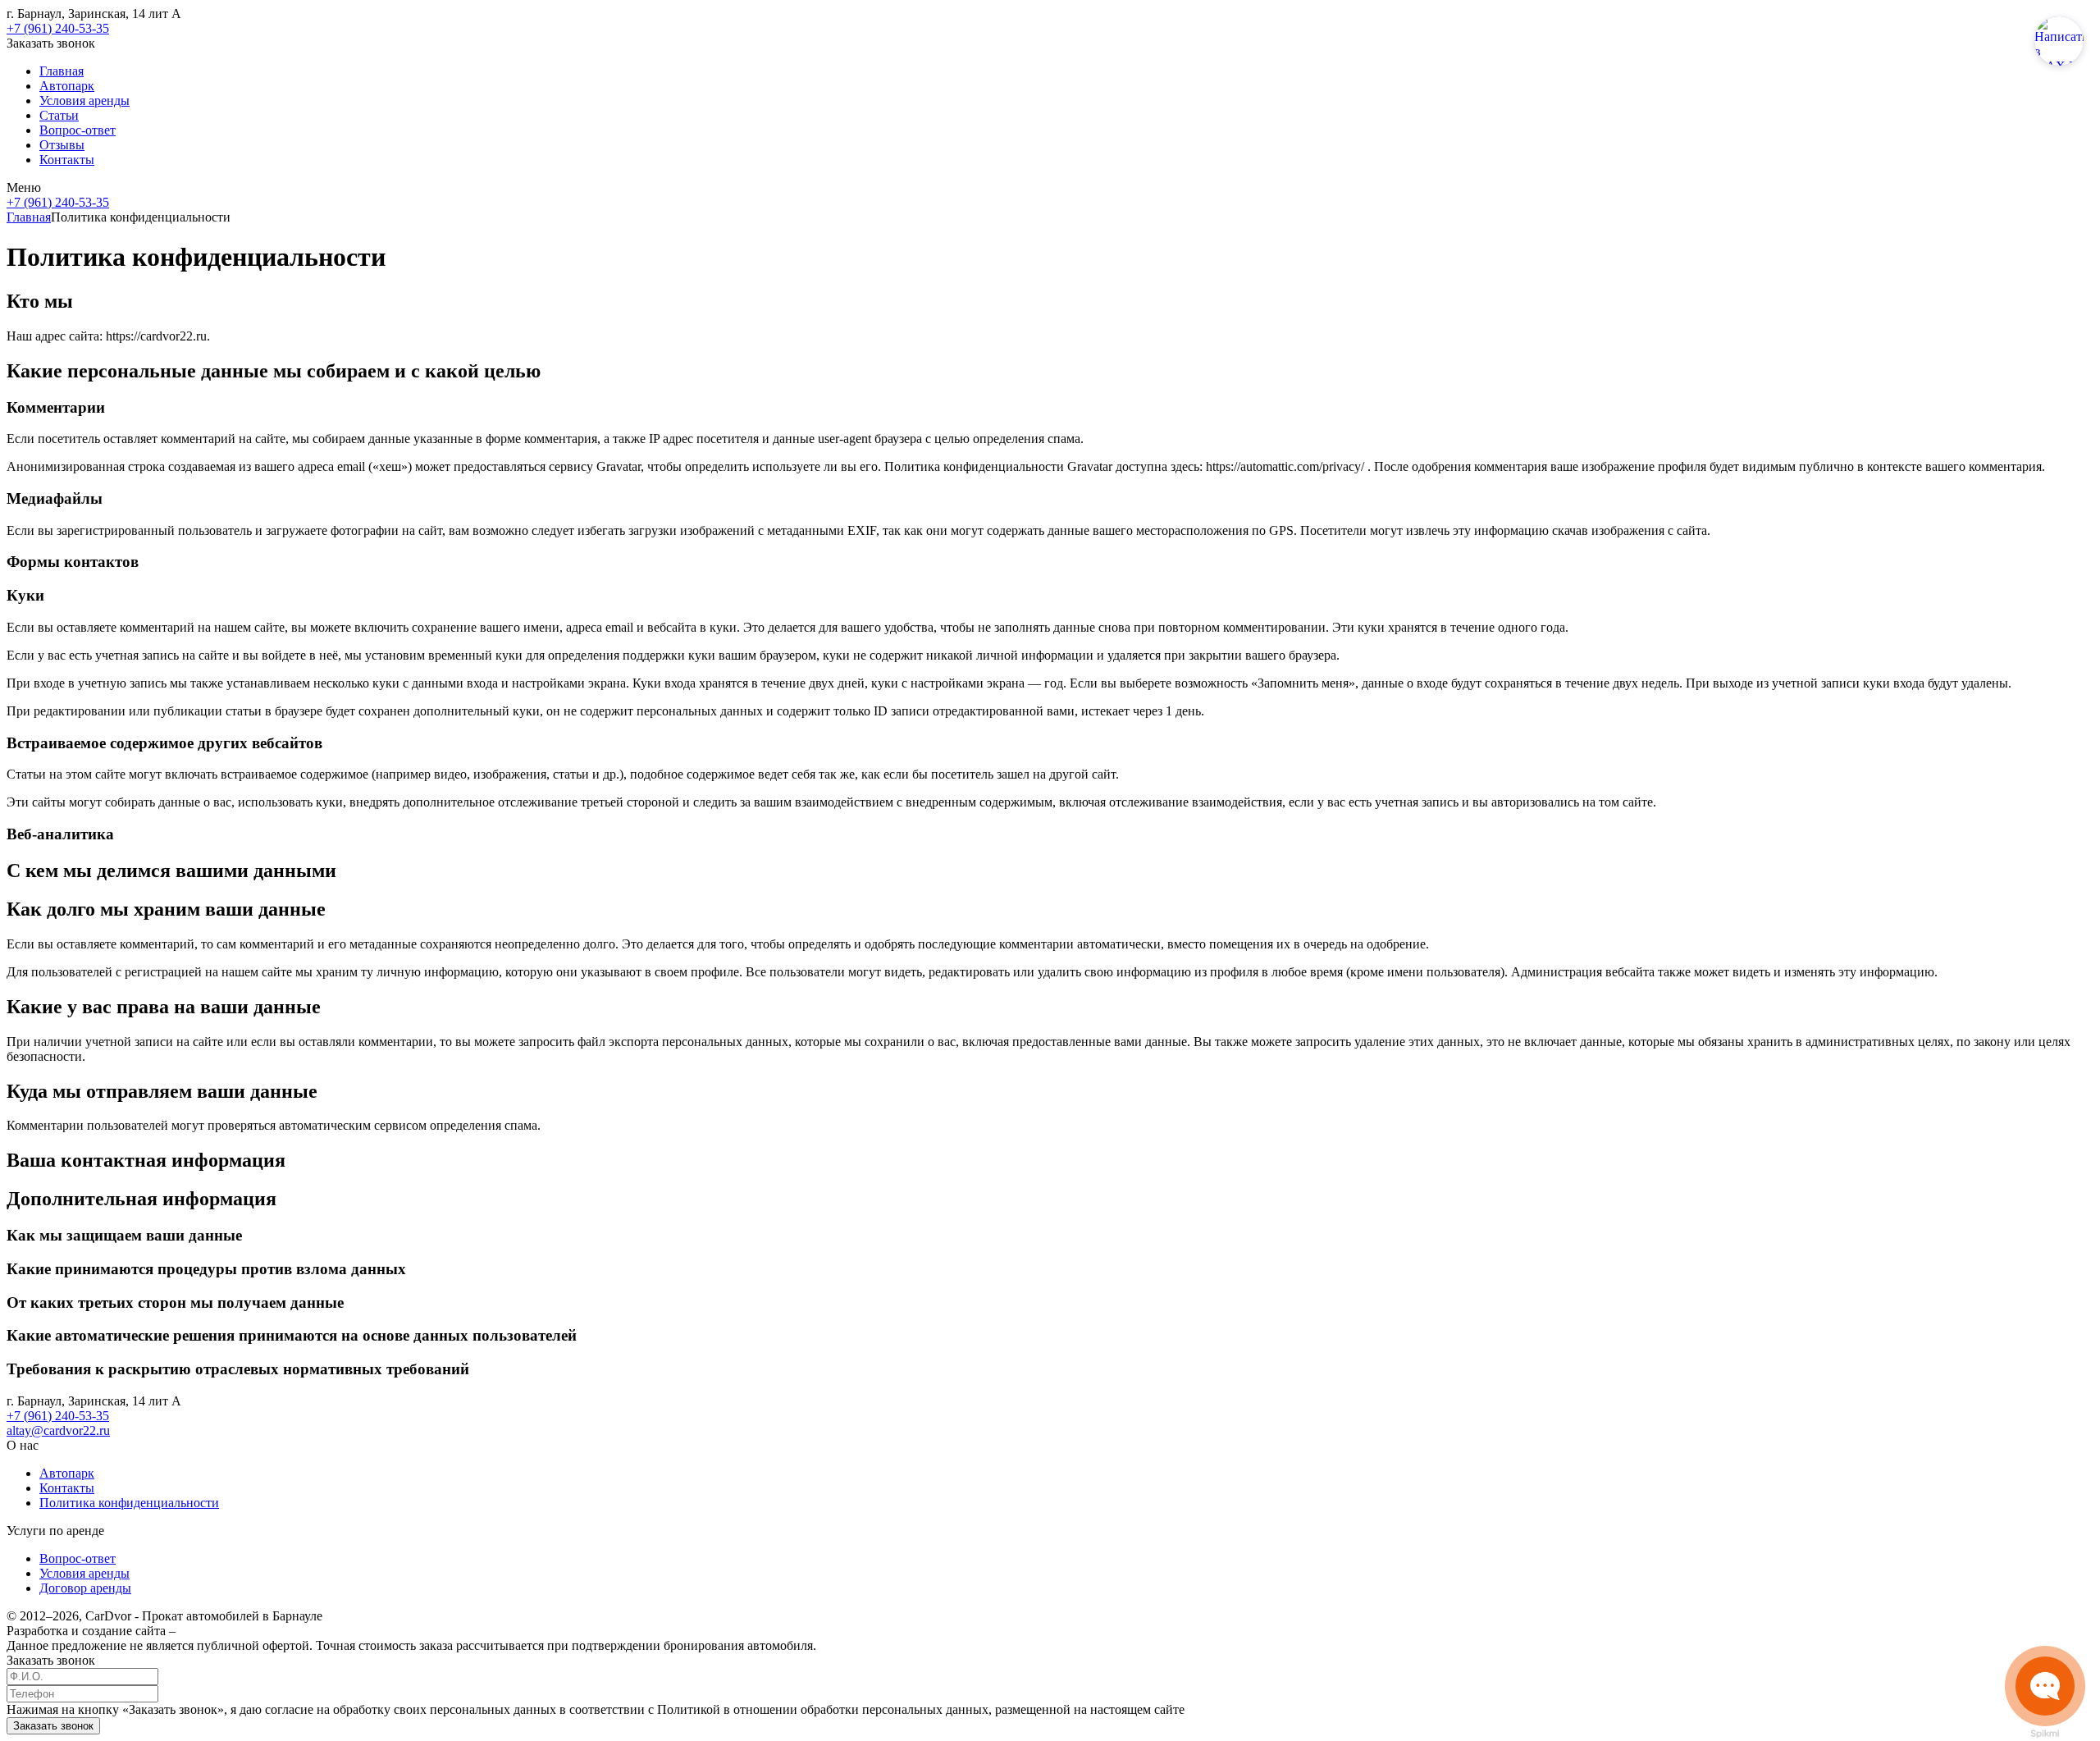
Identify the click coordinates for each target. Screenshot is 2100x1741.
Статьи (59, 115)
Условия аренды (84, 101)
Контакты (67, 160)
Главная (62, 71)
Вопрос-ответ (78, 130)
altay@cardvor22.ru (58, 1430)
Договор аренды (85, 1588)
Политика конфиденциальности (129, 1503)
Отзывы (62, 145)
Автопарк (67, 86)
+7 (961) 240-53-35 (58, 28)
